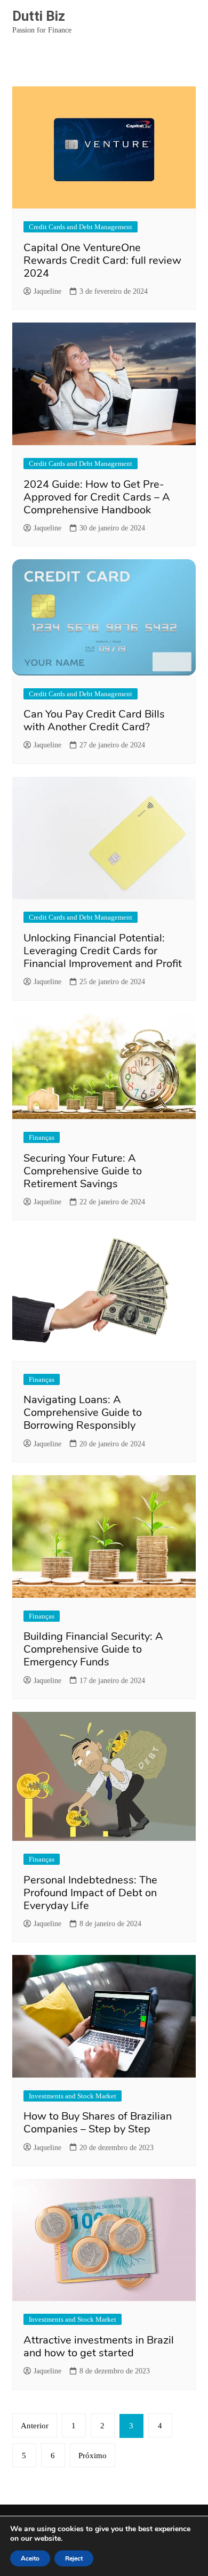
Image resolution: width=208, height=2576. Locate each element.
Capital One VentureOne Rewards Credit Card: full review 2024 (102, 260)
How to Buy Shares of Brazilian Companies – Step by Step (98, 2123)
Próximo (93, 2456)
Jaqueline (47, 291)
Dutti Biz (39, 16)
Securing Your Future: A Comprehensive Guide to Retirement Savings (83, 1171)
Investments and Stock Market (73, 2096)
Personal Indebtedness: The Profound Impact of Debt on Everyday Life (90, 1893)
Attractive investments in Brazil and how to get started (99, 2346)
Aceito (30, 2558)
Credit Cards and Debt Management (81, 227)
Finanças (42, 1137)
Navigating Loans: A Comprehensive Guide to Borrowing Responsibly (83, 1412)
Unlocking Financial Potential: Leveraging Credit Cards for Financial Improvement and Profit (103, 951)
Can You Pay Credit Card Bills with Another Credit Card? (94, 721)
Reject (74, 2558)
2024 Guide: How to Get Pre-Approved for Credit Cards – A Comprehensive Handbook (97, 497)
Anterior (35, 2426)
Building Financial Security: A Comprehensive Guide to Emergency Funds (93, 1649)
